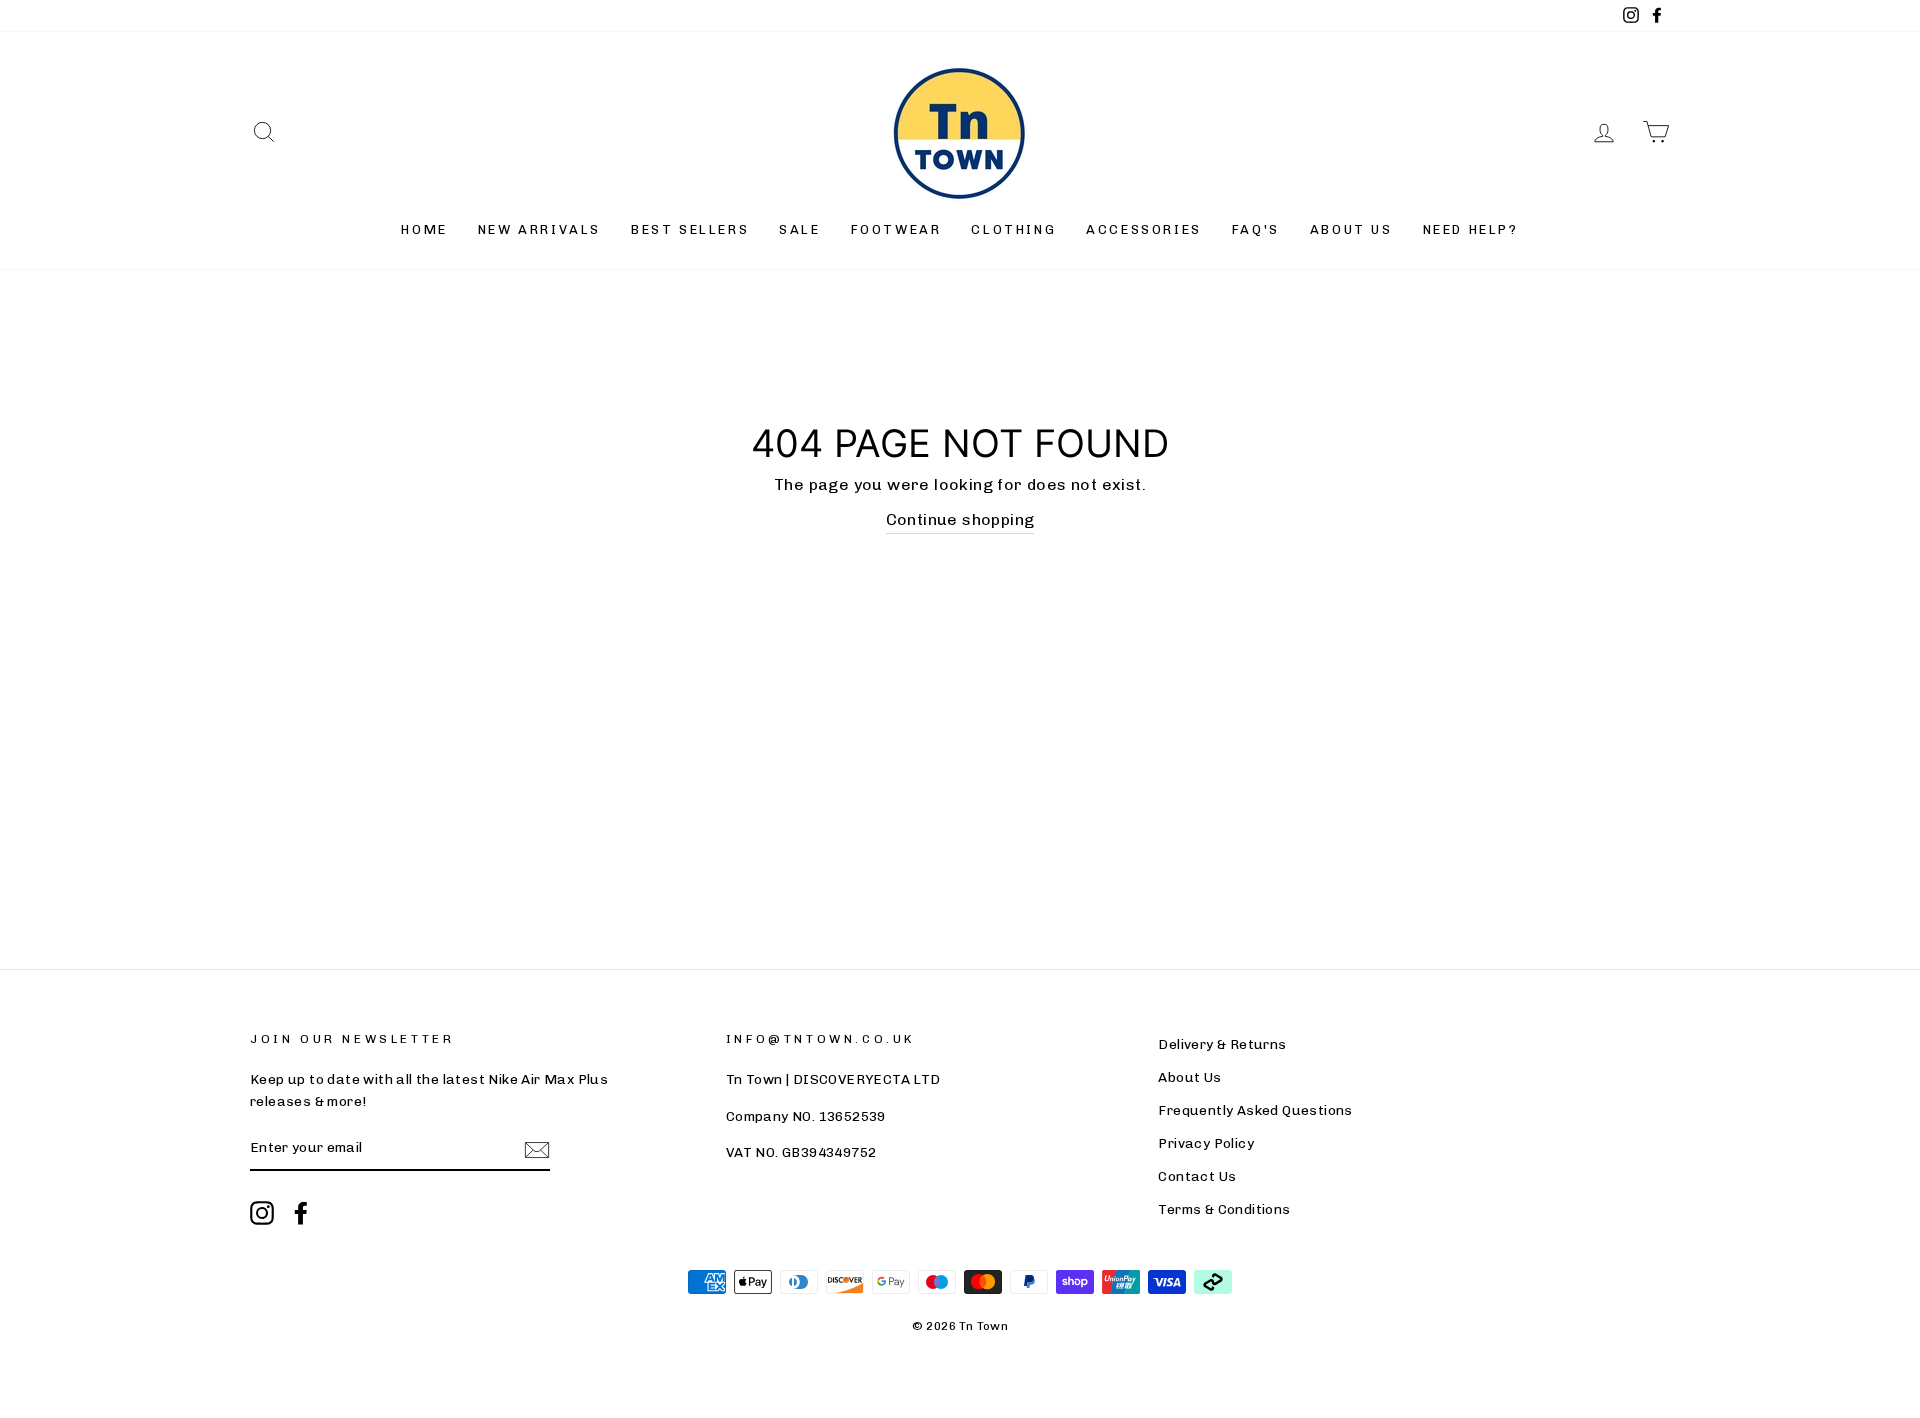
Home (424, 229)
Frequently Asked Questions (1255, 1110)
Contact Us (1197, 1176)
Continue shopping (960, 519)
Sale (799, 229)
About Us (1351, 229)
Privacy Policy (1206, 1143)
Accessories (1144, 229)
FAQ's (1256, 229)
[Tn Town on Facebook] (301, 1213)
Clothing (1013, 229)
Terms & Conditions (1224, 1209)
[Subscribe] (537, 1149)
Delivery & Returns (1222, 1044)
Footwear (896, 229)
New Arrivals (539, 229)
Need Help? (1471, 229)
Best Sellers (690, 229)
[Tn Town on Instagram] (262, 1213)
